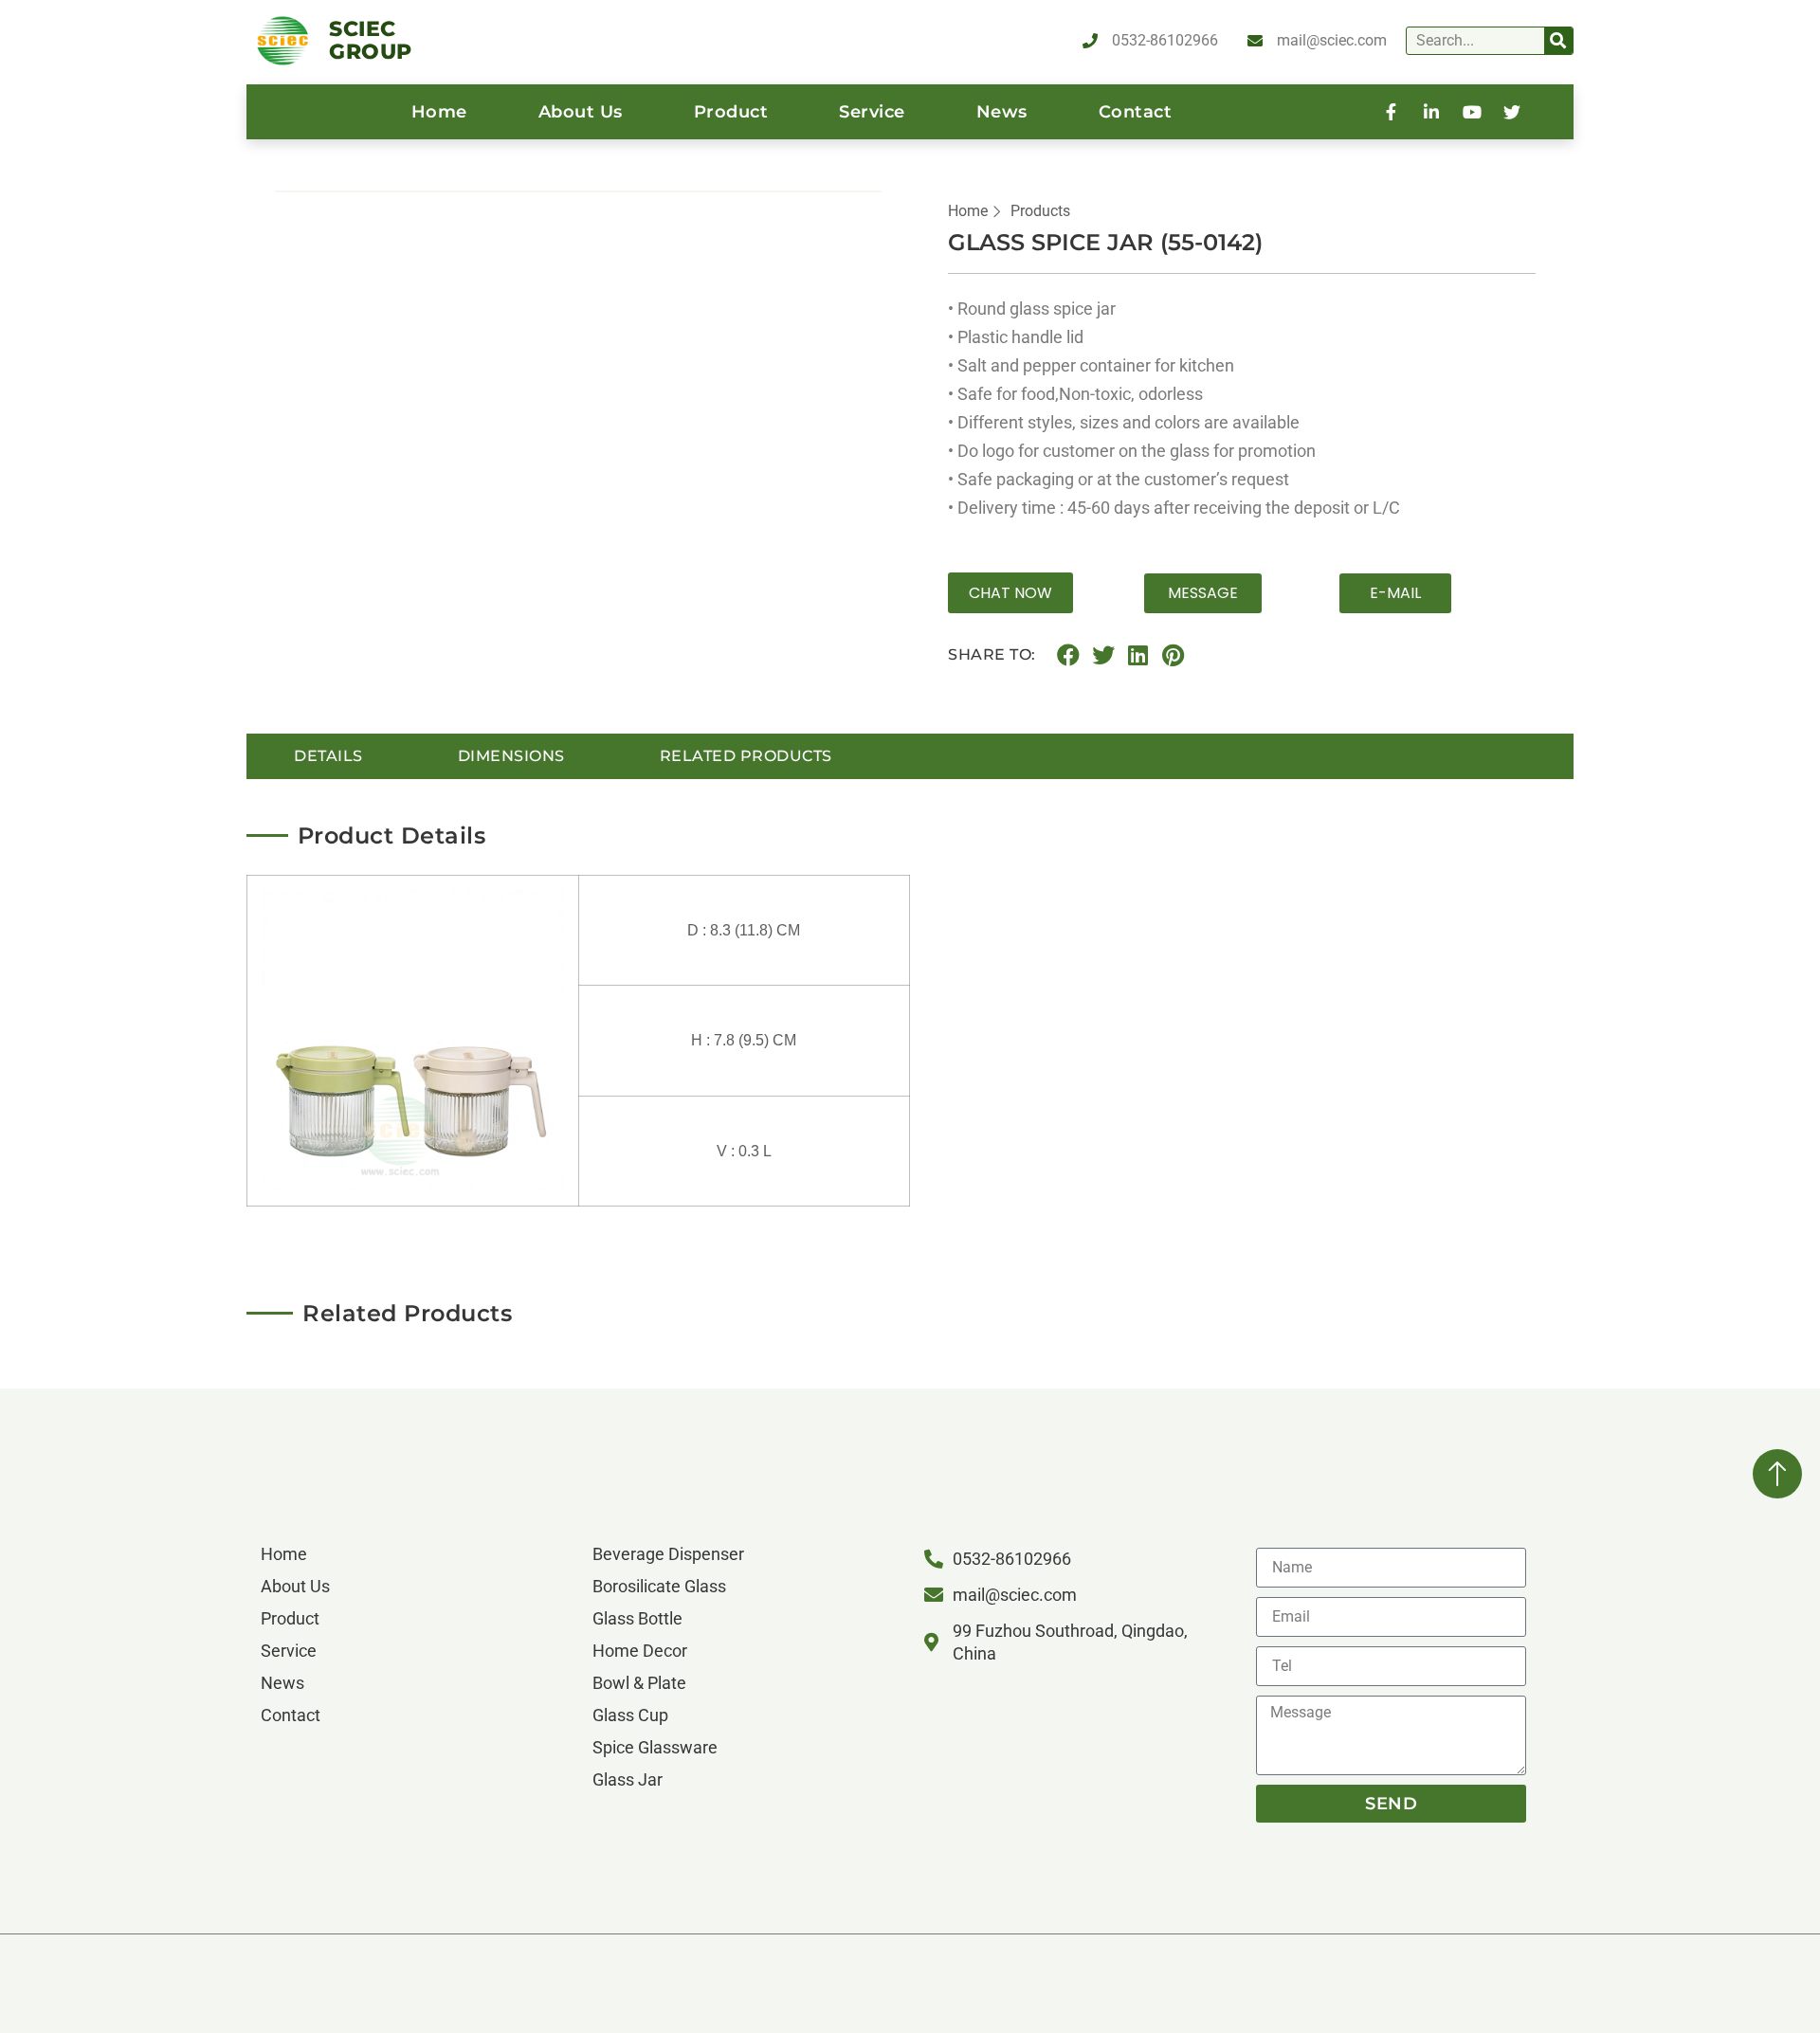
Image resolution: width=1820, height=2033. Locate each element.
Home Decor (640, 1651)
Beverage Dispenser (668, 1554)
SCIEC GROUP (371, 40)
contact (1136, 112)
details (328, 756)
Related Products (746, 756)
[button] (1010, 593)
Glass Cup (630, 1715)
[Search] (1558, 41)
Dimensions (511, 756)
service (872, 112)
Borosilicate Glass (659, 1586)
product (731, 112)
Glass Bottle (637, 1618)
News (1002, 112)
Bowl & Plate (639, 1683)
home (439, 112)
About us (581, 112)
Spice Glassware (655, 1747)
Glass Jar (628, 1779)
